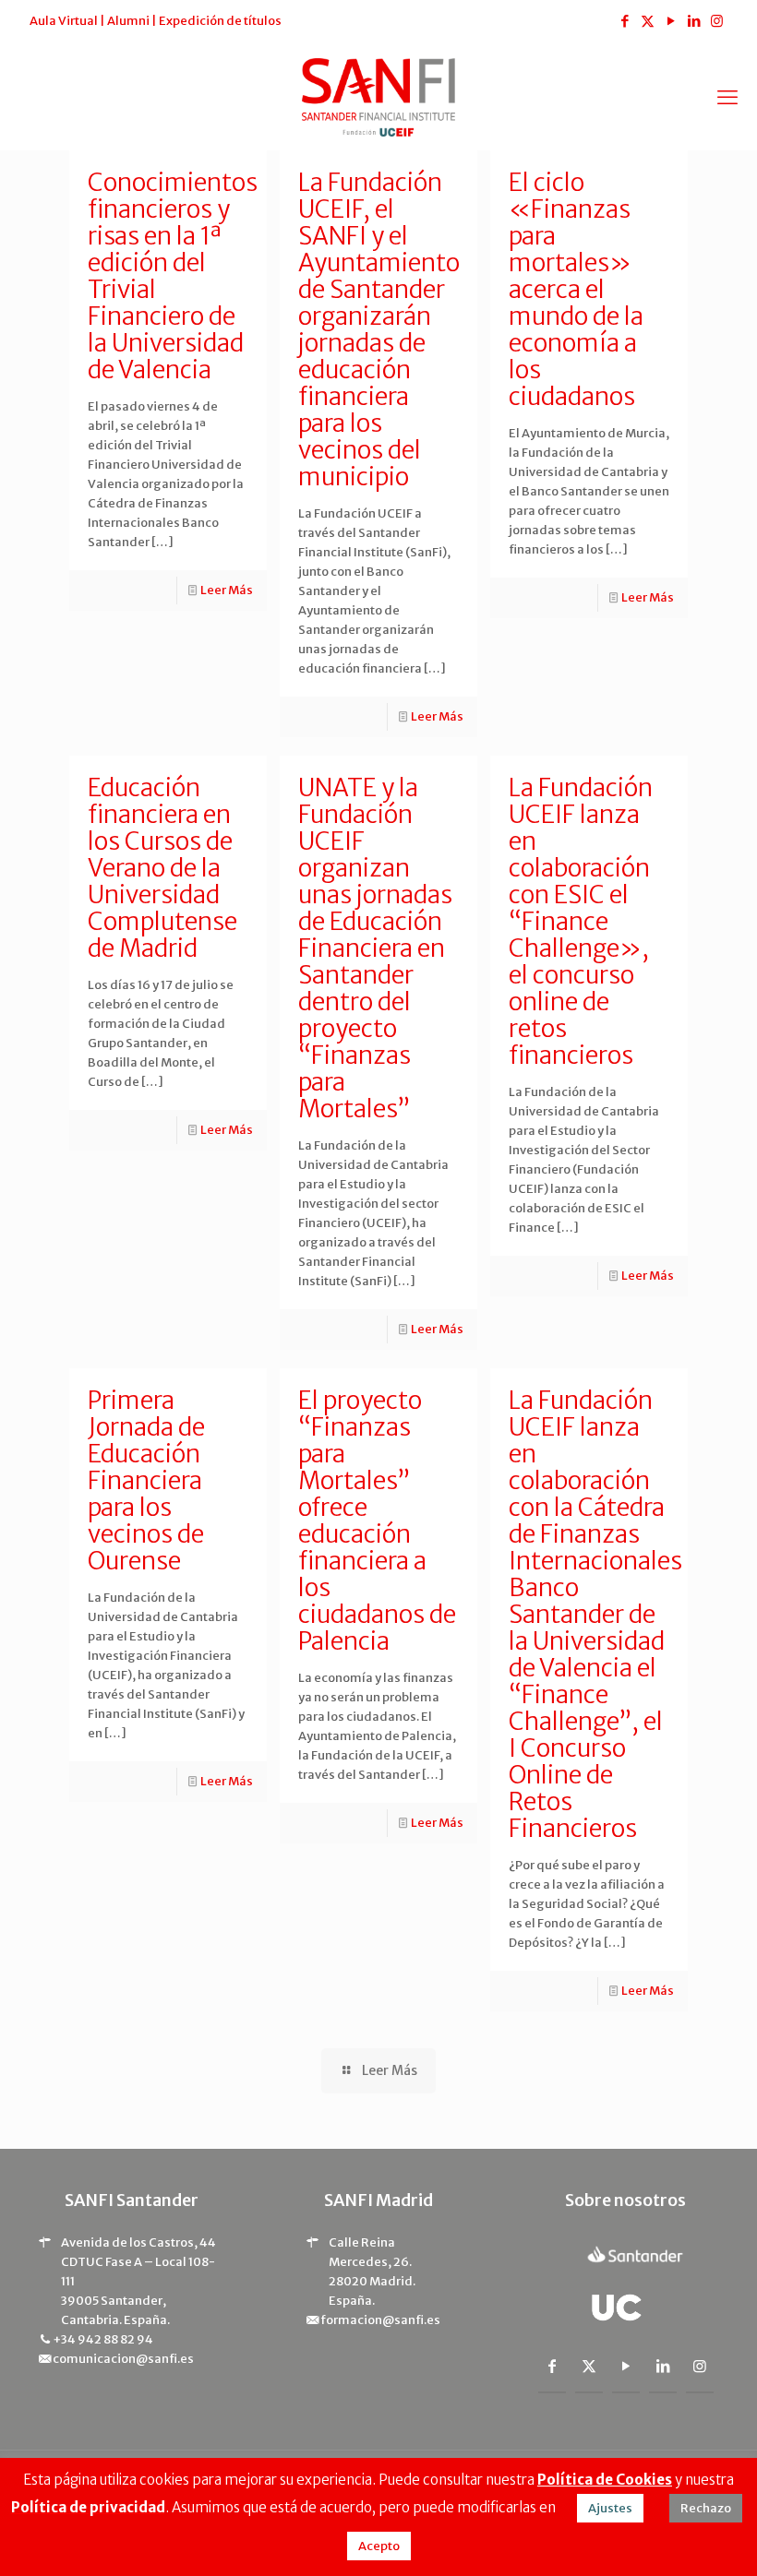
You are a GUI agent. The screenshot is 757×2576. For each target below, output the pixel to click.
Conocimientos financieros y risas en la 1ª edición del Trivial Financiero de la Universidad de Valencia (173, 276)
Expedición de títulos (220, 21)
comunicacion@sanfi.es (123, 2359)
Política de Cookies (605, 2480)
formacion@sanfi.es (380, 2320)
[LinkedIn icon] (694, 21)
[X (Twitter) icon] (648, 21)
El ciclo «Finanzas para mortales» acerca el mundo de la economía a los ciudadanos (576, 289)
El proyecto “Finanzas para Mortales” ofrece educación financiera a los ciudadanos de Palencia (377, 1521)
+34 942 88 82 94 (103, 2339)
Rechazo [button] (706, 2508)
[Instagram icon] (717, 21)
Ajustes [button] (610, 2508)
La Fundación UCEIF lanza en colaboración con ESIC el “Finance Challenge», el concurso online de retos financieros (581, 921)
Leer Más (227, 590)
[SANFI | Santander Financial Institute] (378, 96)
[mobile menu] (727, 97)
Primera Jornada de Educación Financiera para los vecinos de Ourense (146, 1480)
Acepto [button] (379, 2546)
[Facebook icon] (625, 21)
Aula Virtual (64, 21)
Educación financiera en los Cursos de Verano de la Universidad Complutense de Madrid (162, 868)
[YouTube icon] (671, 21)
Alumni (128, 21)
